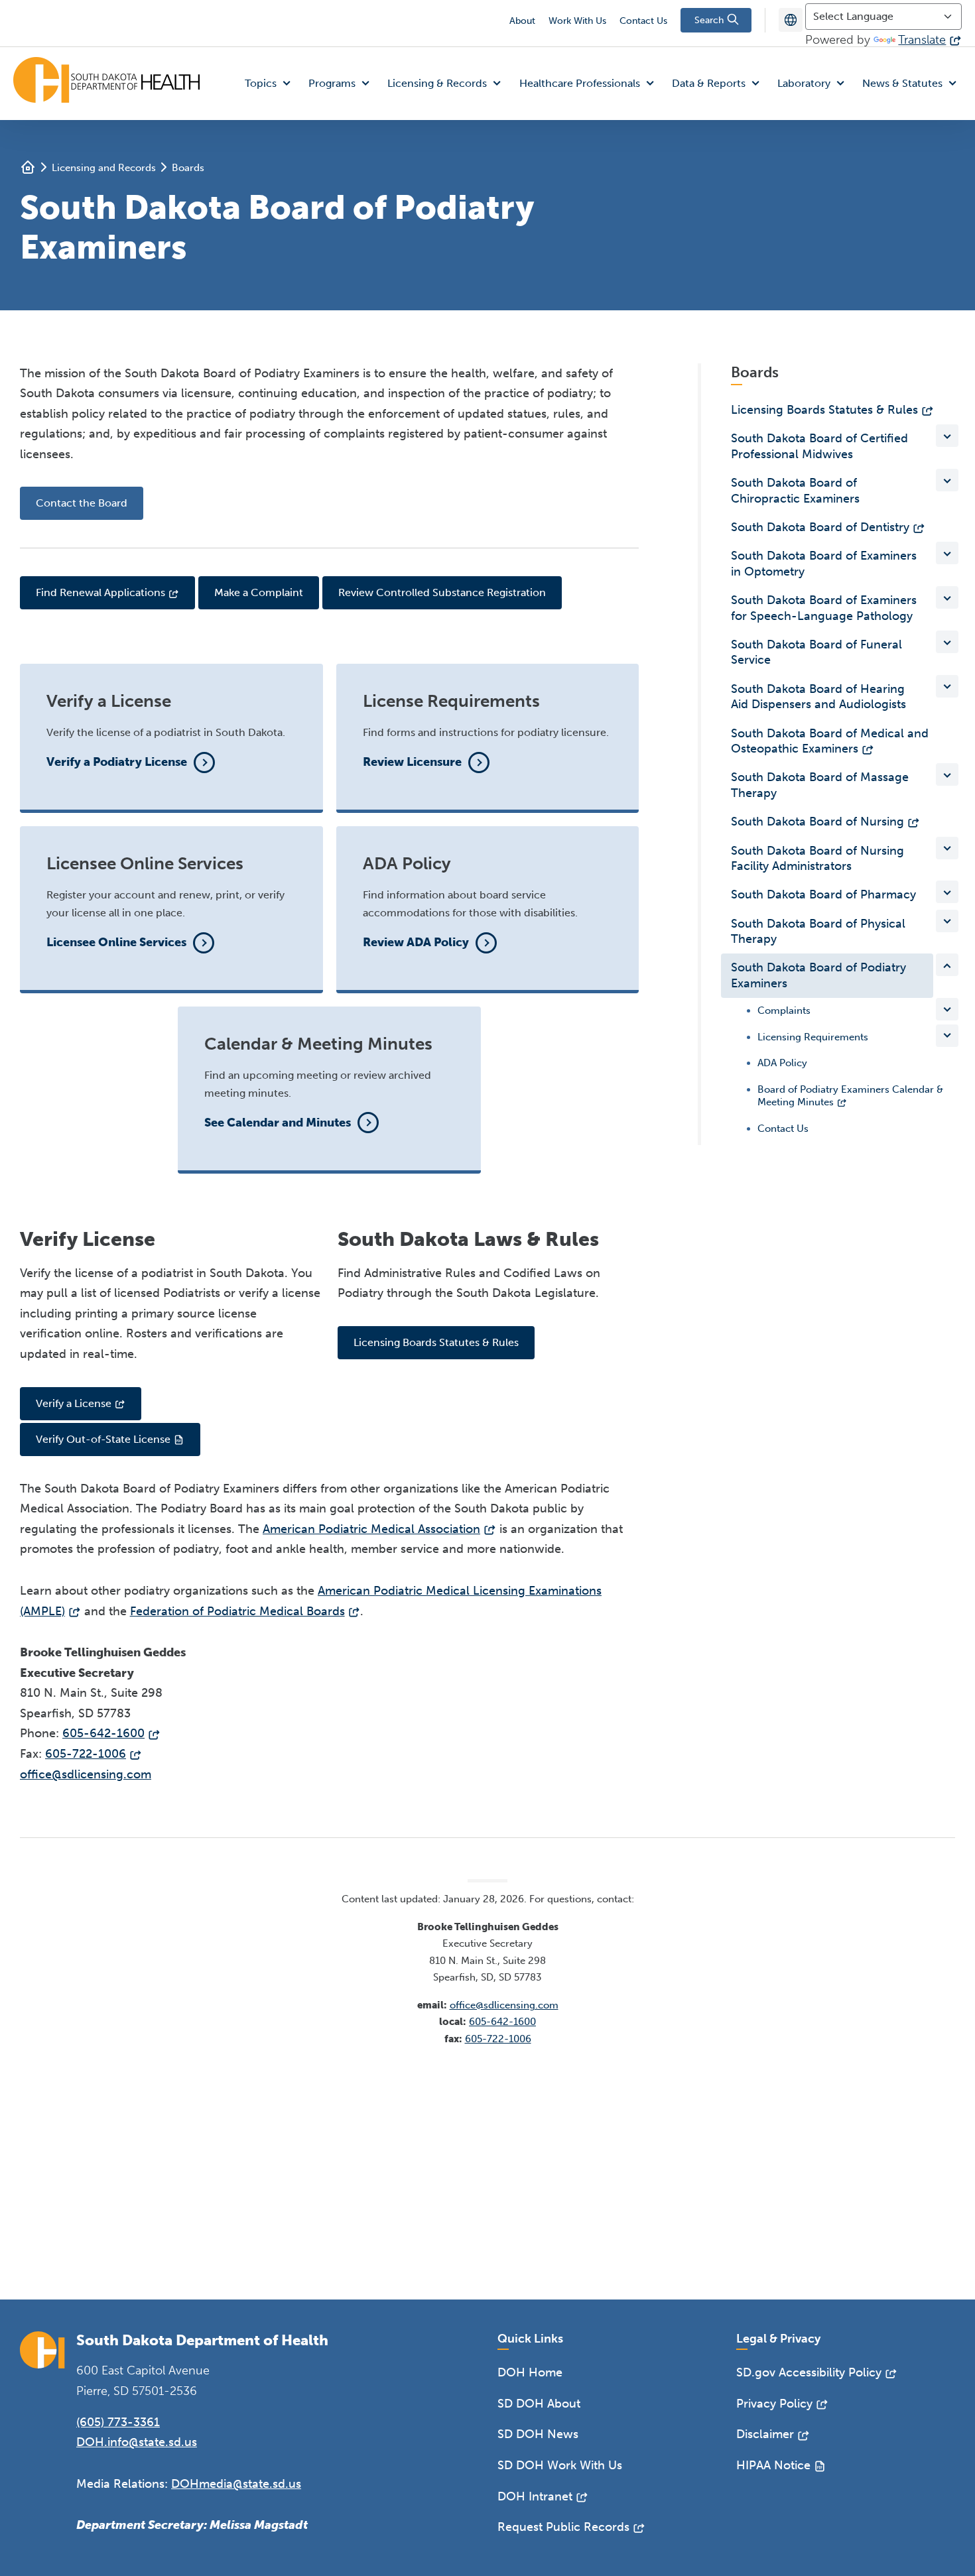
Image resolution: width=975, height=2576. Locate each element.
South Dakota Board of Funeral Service (816, 652)
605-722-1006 (86, 1754)
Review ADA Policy (416, 942)
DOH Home (530, 2372)
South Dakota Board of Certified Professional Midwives (819, 446)
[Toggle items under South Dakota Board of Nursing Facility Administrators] (947, 848)
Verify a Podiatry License (117, 762)
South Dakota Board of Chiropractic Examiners (795, 490)
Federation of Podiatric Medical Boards (237, 1611)
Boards (188, 168)
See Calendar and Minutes (278, 1123)
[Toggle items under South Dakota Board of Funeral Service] (947, 642)
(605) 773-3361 (118, 2422)
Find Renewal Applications (100, 592)
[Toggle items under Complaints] (947, 1009)
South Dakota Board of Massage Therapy (820, 785)
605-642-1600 (103, 1733)
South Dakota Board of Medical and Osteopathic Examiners (830, 741)
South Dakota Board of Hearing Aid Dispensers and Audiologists (818, 697)
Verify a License (74, 1403)
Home (28, 167)
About (522, 21)
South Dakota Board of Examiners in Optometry (824, 563)
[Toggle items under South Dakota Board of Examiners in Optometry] (947, 553)
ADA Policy (782, 1063)
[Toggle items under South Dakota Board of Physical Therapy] (947, 921)
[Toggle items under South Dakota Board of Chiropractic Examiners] (947, 480)
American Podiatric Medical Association (371, 1529)
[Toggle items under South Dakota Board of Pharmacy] (947, 892)
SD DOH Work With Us (560, 2465)
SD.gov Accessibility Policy (809, 2372)
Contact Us (643, 21)
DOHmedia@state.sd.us (236, 2484)
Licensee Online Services (116, 942)
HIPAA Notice (773, 2465)
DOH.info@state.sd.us (137, 2442)
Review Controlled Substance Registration (442, 592)
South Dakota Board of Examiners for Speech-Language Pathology (824, 608)
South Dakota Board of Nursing (817, 822)
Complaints (784, 1011)
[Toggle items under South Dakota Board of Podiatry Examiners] (947, 965)
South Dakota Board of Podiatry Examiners (818, 975)
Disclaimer (765, 2434)
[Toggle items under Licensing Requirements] (947, 1036)
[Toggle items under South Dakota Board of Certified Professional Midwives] (947, 436)
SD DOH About (539, 2404)
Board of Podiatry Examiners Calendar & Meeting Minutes (850, 1096)
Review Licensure (412, 762)
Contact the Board (82, 503)
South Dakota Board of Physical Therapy (818, 931)
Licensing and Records (104, 168)
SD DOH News (538, 2434)
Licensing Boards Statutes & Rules (436, 1342)
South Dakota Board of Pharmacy (823, 894)
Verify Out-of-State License (103, 1439)
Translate (922, 40)
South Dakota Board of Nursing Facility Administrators (817, 858)
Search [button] (710, 20)
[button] (271, 84)
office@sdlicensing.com (86, 1774)
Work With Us (577, 21)
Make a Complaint (259, 592)
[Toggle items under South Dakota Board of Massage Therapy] (947, 774)
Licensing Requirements (813, 1037)
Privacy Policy (774, 2404)
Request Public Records (563, 2527)
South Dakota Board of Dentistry (820, 527)
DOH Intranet (535, 2496)
